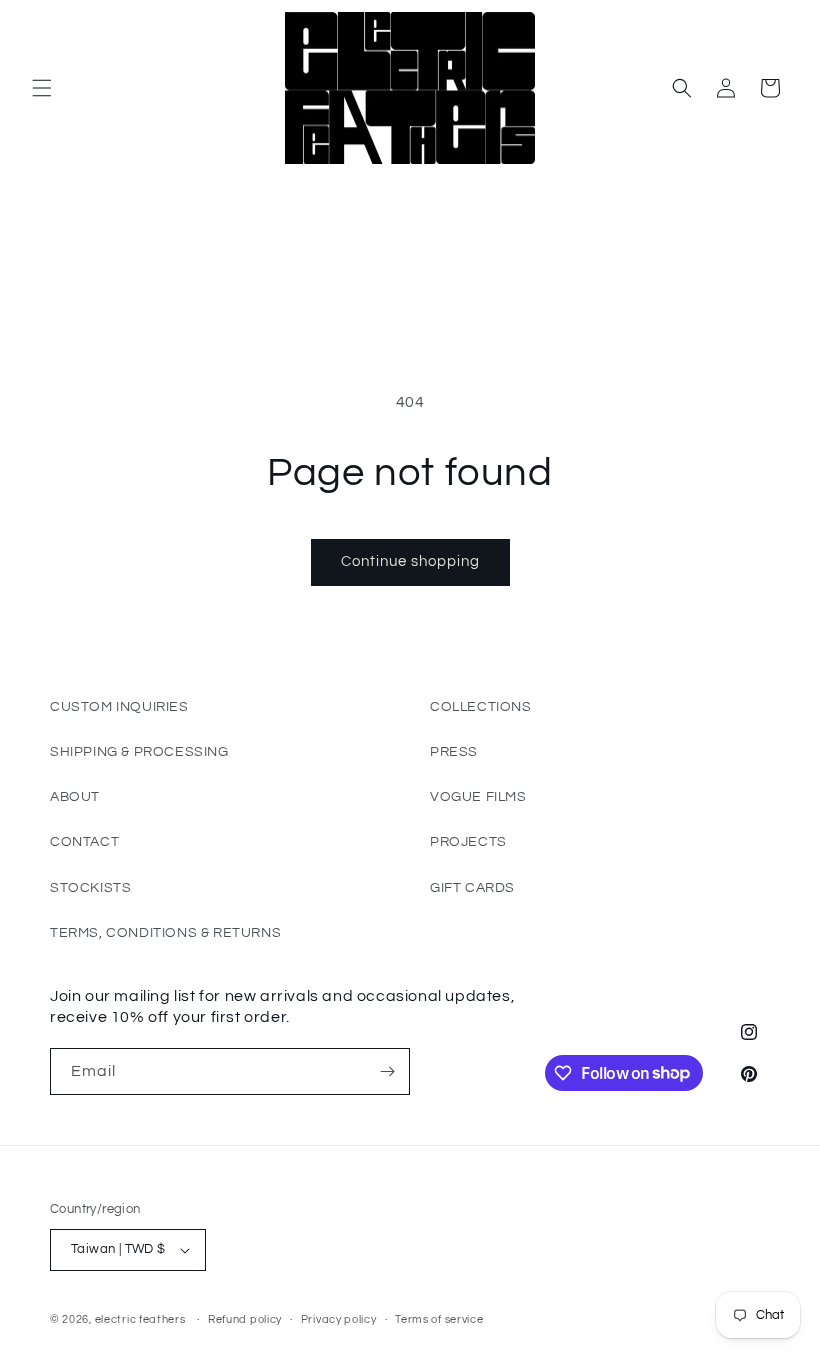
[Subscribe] (387, 1071)
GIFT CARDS (472, 888)
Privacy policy (339, 1319)
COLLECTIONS (481, 707)
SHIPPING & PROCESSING (139, 752)
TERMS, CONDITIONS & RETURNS (165, 933)
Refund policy (245, 1319)
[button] (42, 88)
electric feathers (140, 1319)
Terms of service (439, 1319)
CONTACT (84, 842)
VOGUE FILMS (478, 797)
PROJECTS (468, 842)
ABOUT (75, 797)
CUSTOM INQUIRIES (119, 707)
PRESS (454, 752)
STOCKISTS (90, 888)
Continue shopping (410, 561)
